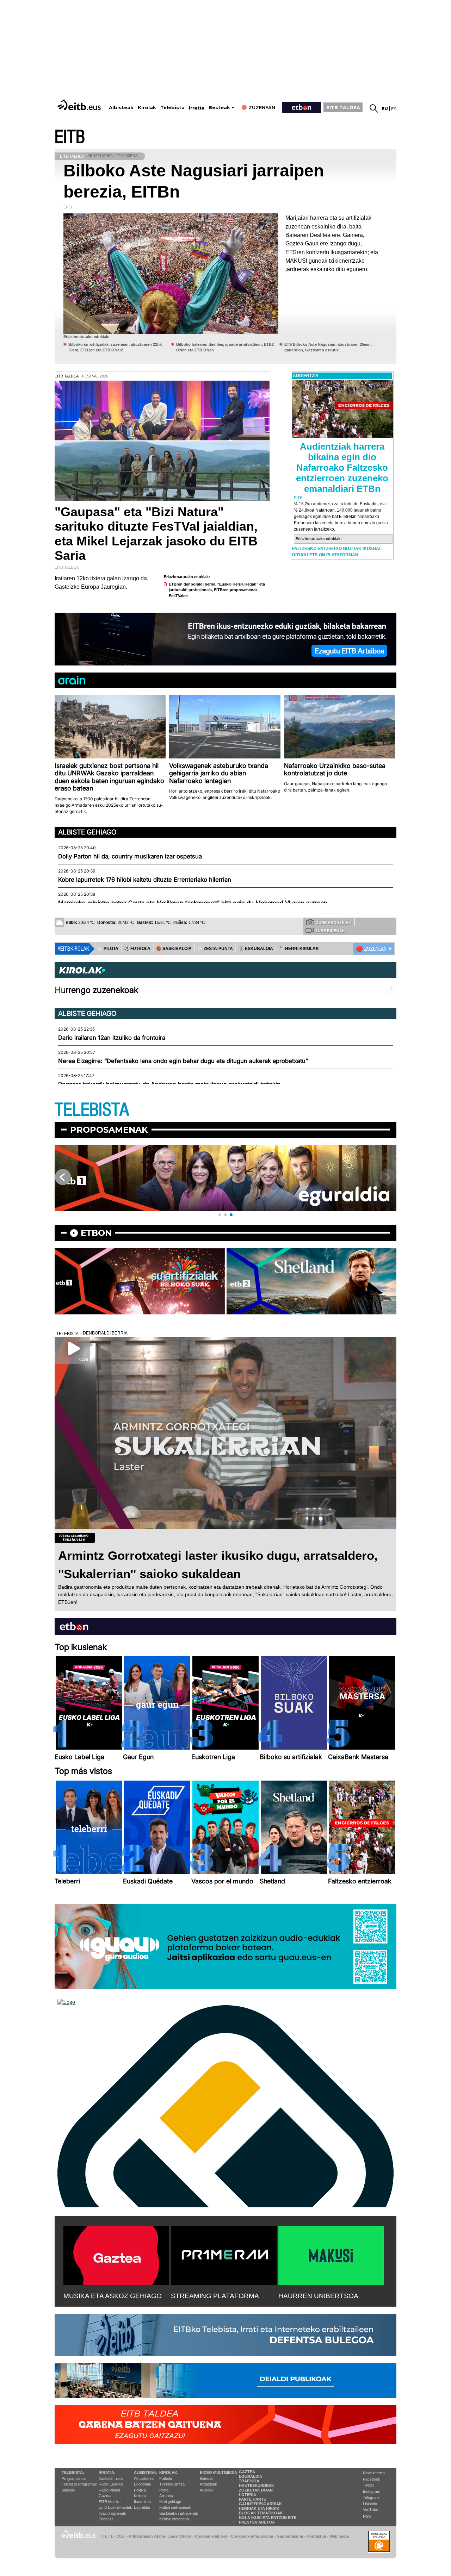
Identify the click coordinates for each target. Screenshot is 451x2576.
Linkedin (370, 2504)
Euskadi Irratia (111, 2478)
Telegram (371, 2497)
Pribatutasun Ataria (147, 2536)
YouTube (370, 2510)
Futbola (166, 2478)
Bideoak (69, 2490)
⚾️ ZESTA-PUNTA (215, 949)
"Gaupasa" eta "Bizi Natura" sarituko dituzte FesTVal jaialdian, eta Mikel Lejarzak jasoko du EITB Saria (156, 534)
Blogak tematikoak (261, 2513)
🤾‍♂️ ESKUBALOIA (256, 949)
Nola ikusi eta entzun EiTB (268, 2518)
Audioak (207, 2490)
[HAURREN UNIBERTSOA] (331, 2254)
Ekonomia (142, 2484)
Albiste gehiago (87, 832)
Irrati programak (112, 2513)
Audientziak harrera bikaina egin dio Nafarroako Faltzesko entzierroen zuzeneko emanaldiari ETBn (342, 468)
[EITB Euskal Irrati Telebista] (80, 105)
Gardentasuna (290, 2536)
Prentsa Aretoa (257, 2522)
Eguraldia (142, 2507)
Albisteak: (146, 2472)
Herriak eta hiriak (259, 2508)
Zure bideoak (330, 931)
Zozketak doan (256, 2490)
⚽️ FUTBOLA (137, 949)
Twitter (369, 2485)
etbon (96, 1233)
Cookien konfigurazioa (252, 2536)
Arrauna (166, 2496)
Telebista (172, 108)
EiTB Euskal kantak (115, 2507)
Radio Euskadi (111, 2484)
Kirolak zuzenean (174, 2519)
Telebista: (73, 2472)
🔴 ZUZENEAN (371, 949)
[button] (220, 1215)
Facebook (372, 2479)
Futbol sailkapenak (175, 2507)
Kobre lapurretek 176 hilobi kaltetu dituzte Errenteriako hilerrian (145, 880)
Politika (140, 2490)
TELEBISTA (92, 1110)
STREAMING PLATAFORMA (215, 2296)
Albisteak (121, 108)
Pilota (164, 2490)
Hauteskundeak (257, 2486)
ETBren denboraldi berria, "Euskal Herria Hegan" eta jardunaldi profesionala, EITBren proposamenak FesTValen (217, 590)
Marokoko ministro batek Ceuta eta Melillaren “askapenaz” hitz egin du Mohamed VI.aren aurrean (193, 903)
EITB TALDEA (343, 107)
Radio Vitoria (109, 2490)
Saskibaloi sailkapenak (179, 2513)
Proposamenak (109, 1130)
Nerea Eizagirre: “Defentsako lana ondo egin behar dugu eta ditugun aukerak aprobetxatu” (183, 1061)
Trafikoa (249, 2481)
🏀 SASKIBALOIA (174, 949)
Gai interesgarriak (260, 2504)
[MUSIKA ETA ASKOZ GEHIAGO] (116, 2254)
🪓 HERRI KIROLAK (299, 949)
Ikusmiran (142, 2502)
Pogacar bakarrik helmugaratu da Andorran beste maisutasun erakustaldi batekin (169, 1084)
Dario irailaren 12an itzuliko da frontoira (112, 1038)
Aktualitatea (144, 2478)
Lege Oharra (180, 2536)
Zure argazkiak (334, 923)
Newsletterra (374, 2473)
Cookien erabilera (211, 2536)
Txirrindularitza (172, 2484)
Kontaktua (316, 2536)
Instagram (372, 2491)
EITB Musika (110, 2502)
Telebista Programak (79, 2484)
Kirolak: (169, 2472)
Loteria (248, 2495)
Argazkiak (208, 2484)
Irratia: (107, 2472)
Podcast (106, 2519)
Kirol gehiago (170, 2502)
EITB (70, 137)
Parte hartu (253, 2499)
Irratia (197, 108)
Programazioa (74, 2478)
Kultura (140, 2496)
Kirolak (147, 108)
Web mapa (339, 2536)
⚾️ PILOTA (108, 949)
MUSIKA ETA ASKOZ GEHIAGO (113, 2296)
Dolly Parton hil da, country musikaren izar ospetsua (130, 856)
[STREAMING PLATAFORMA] (224, 2254)
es (394, 109)
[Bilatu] (374, 108)
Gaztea (105, 2496)
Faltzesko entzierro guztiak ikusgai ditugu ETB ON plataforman (336, 552)
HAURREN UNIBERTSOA (318, 2296)
